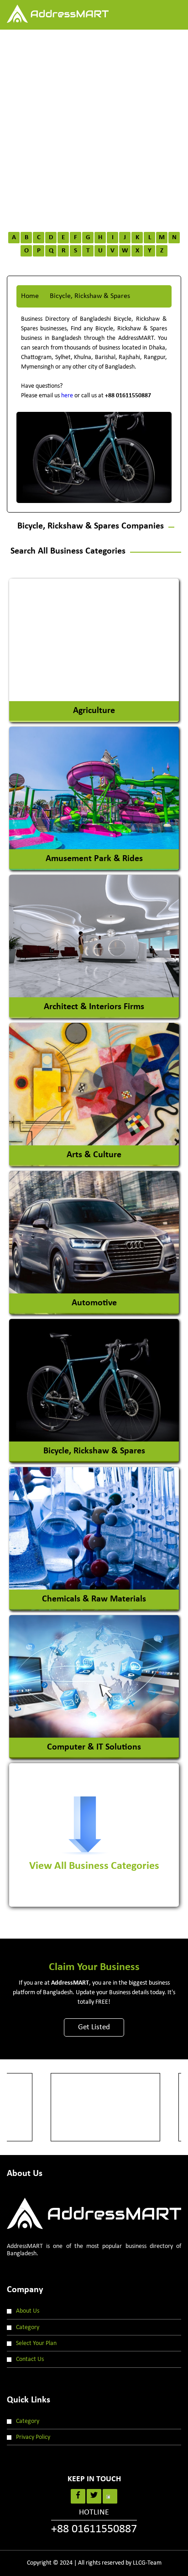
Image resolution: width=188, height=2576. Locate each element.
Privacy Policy (33, 2437)
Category (28, 2327)
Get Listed (94, 2027)
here (67, 396)
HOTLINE (94, 2522)
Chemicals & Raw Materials (94, 1599)
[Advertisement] (94, 128)
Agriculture (94, 711)
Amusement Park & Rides (94, 859)
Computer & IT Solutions (94, 1747)
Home (30, 296)
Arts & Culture (94, 1155)
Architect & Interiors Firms (94, 1007)
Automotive (94, 1303)
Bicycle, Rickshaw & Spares (94, 1451)
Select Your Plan (36, 2343)
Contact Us (30, 2359)
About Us (28, 2311)
